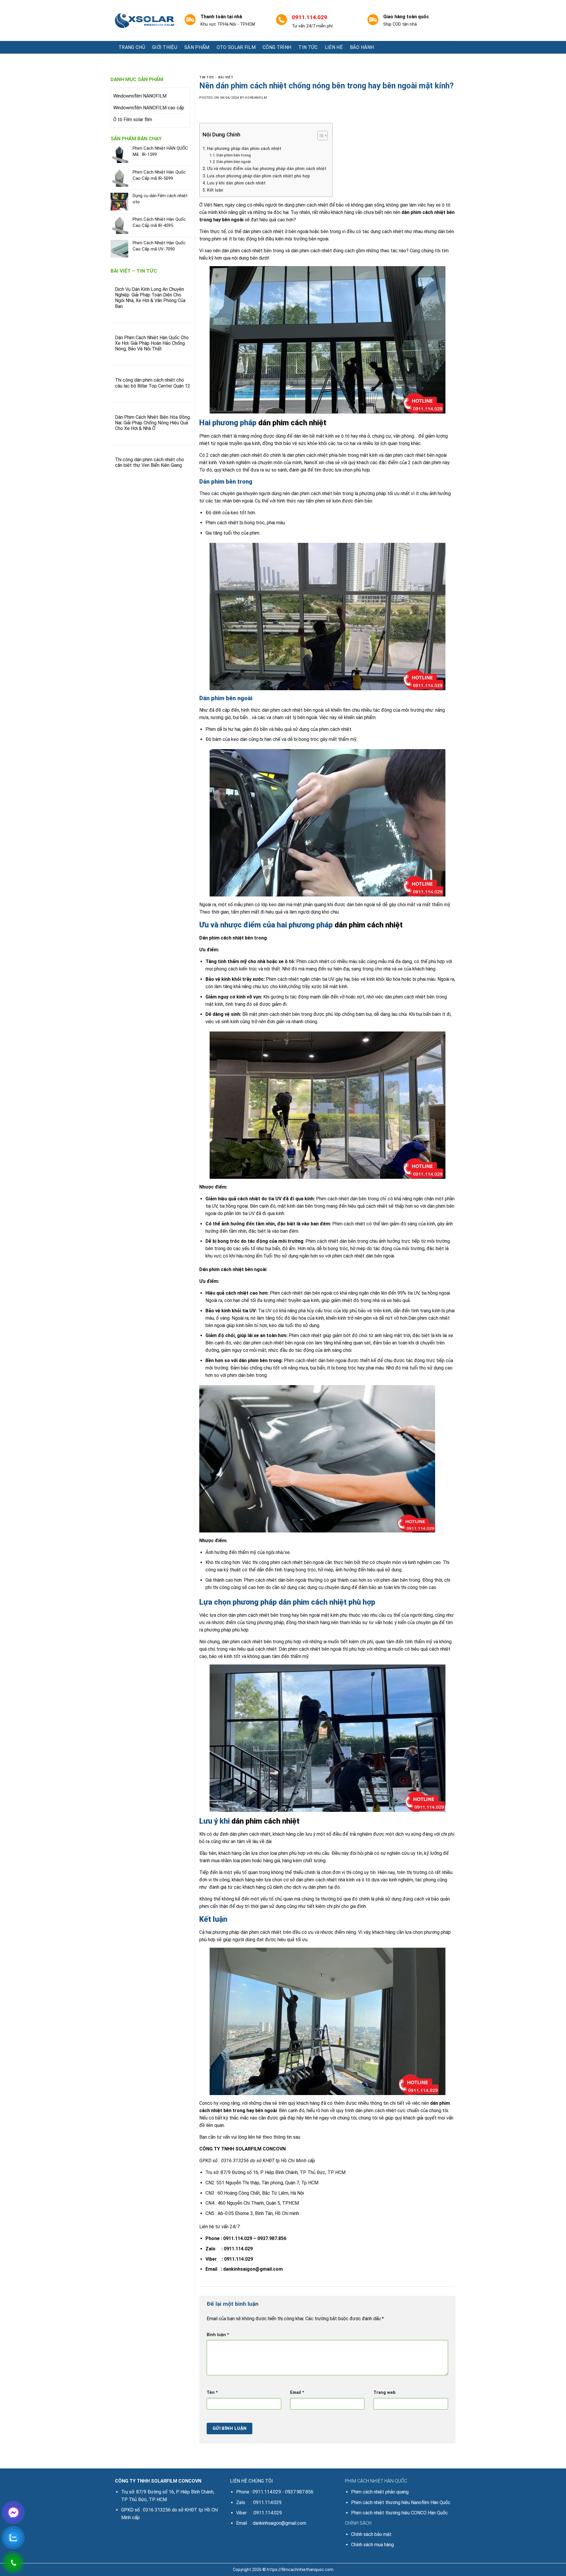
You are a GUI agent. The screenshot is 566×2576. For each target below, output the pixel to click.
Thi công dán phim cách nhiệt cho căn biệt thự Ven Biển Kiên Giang (149, 462)
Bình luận (218, 2335)
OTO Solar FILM (236, 47)
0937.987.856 (272, 2238)
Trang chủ (132, 47)
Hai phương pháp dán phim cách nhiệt (244, 149)
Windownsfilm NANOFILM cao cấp (149, 108)
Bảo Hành (362, 47)
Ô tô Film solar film (133, 120)
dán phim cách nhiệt (423, 212)
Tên (212, 2393)
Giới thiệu (165, 47)
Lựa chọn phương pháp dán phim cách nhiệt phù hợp (259, 176)
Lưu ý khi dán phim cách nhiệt (236, 183)
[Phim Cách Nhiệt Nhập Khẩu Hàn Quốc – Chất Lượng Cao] (144, 21)
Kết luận (215, 190)
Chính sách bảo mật (371, 2534)
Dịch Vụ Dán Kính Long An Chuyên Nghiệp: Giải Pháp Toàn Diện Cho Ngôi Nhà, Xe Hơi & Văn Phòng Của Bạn (150, 298)
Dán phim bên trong (234, 155)
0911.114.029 (238, 2238)
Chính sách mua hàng (372, 2545)
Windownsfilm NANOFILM (140, 96)
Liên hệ (334, 47)
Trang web (385, 2393)
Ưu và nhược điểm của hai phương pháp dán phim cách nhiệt (267, 169)
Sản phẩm (197, 47)
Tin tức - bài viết (216, 77)
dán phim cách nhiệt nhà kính (325, 1880)
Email (297, 2393)
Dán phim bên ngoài (233, 162)
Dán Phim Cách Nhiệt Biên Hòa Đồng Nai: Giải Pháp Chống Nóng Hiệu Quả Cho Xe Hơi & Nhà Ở (152, 423)
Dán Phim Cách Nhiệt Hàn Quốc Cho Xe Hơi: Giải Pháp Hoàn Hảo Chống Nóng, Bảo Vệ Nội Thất (152, 343)
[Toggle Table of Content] (320, 136)
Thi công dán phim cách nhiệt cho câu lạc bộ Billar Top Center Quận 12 (153, 383)
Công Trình (277, 47)
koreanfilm (256, 98)
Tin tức (308, 47)
